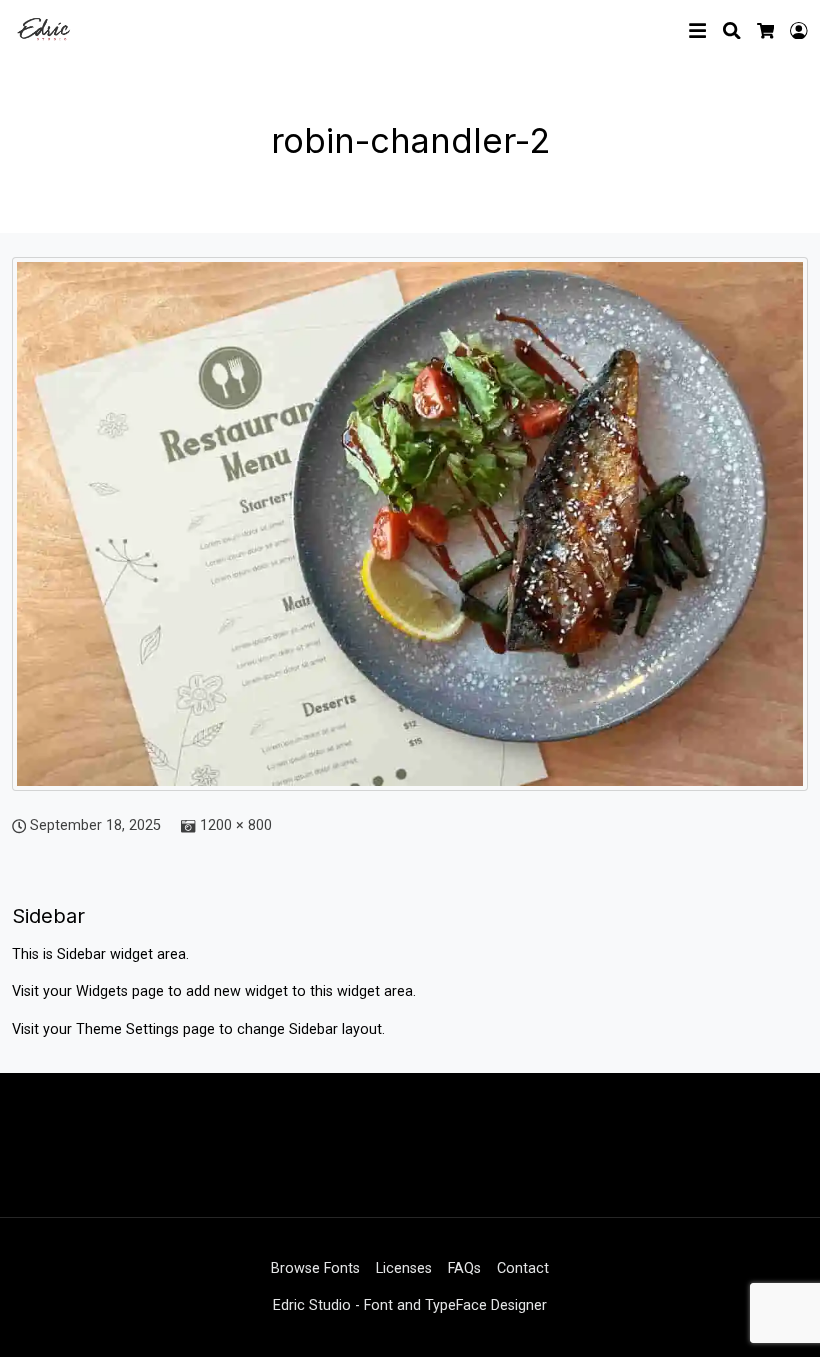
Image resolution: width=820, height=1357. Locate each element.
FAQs (464, 1268)
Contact (523, 1268)
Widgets (104, 991)
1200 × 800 (236, 825)
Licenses (404, 1268)
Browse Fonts (315, 1268)
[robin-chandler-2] (410, 534)
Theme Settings (129, 1029)
